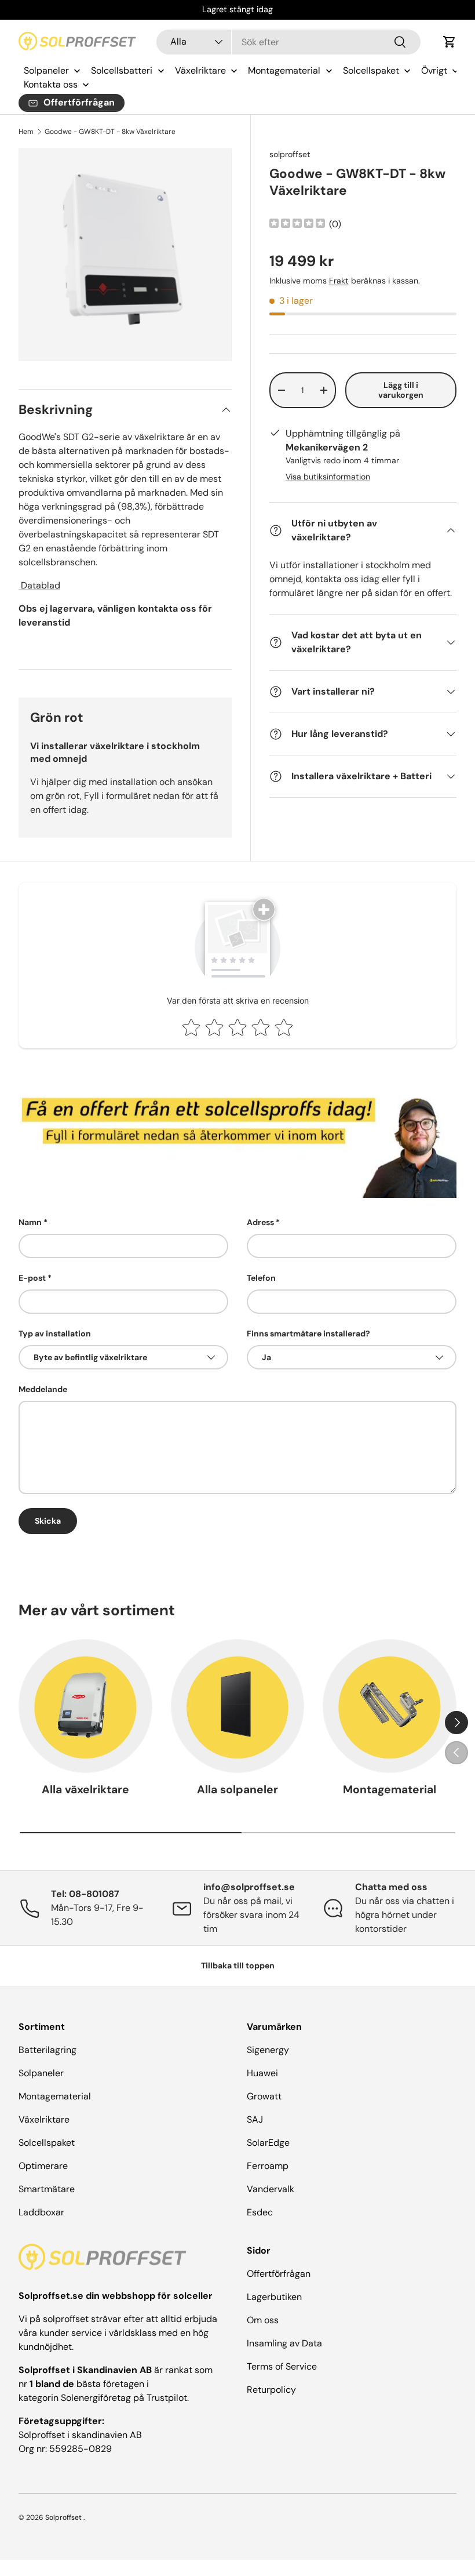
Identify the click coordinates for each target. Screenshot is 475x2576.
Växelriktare (44, 2119)
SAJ (255, 2119)
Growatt (264, 2096)
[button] (450, 42)
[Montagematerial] (390, 1706)
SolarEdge (268, 2143)
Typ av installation (55, 1334)
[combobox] (288, 42)
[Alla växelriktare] (85, 1706)
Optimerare (43, 2166)
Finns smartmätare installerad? (308, 1334)
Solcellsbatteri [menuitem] (122, 70)
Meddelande (43, 1389)
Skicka (48, 1521)
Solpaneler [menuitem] (46, 70)
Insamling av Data (284, 2343)
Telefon (261, 1278)
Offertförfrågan (279, 2274)
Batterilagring (47, 2050)
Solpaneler (41, 2073)
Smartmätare (47, 2189)
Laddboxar (41, 2212)
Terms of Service (282, 2366)
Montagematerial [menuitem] (284, 70)
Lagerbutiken (274, 2297)
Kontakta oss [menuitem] (51, 84)
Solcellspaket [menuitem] (371, 70)
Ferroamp (268, 2166)
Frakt (339, 281)
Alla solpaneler (237, 1790)
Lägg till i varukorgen (401, 390)
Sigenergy (268, 2050)
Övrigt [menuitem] (434, 70)
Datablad (39, 585)
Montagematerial (390, 1790)
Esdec (260, 2212)
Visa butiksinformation (328, 477)
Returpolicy (271, 2390)
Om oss (263, 2320)
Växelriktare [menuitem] (200, 70)
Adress (260, 1222)
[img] (297, 225)
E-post (32, 1278)
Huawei (262, 2073)
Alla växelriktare (85, 1790)
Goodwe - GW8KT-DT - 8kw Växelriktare (110, 132)
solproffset (290, 154)
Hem (26, 132)
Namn (30, 1222)
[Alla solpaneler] (238, 1706)
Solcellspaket (47, 2143)
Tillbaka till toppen (238, 1965)
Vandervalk (271, 2189)
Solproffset (63, 2517)
